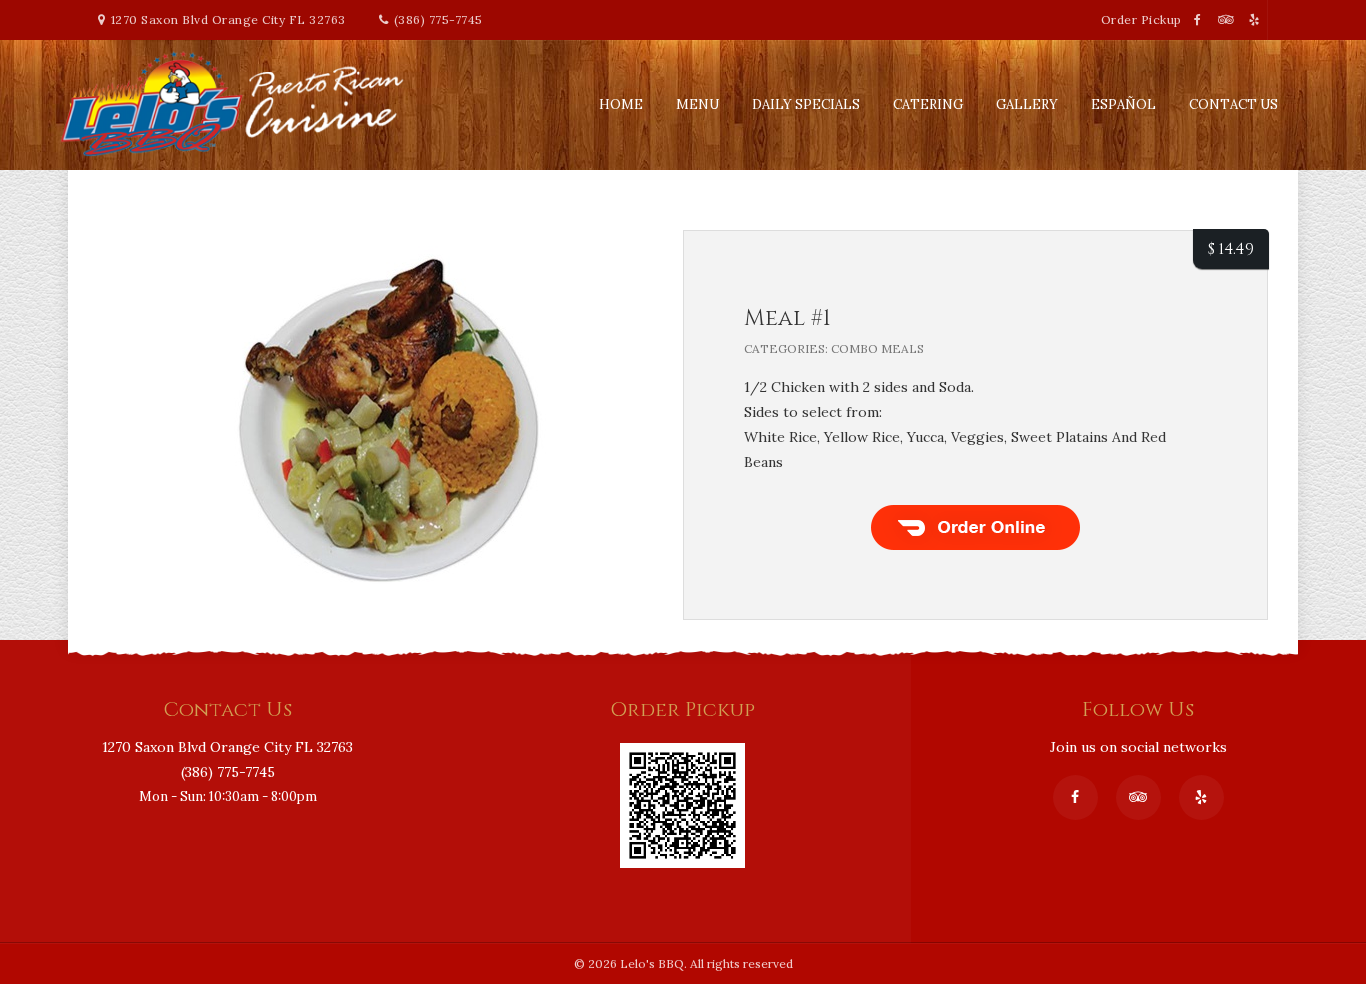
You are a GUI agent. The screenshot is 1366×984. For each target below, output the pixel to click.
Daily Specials (806, 104)
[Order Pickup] (682, 755)
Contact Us (1233, 104)
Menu (697, 104)
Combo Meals (877, 348)
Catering (928, 104)
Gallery (1027, 104)
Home (621, 104)
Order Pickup (1143, 19)
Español (1123, 104)
